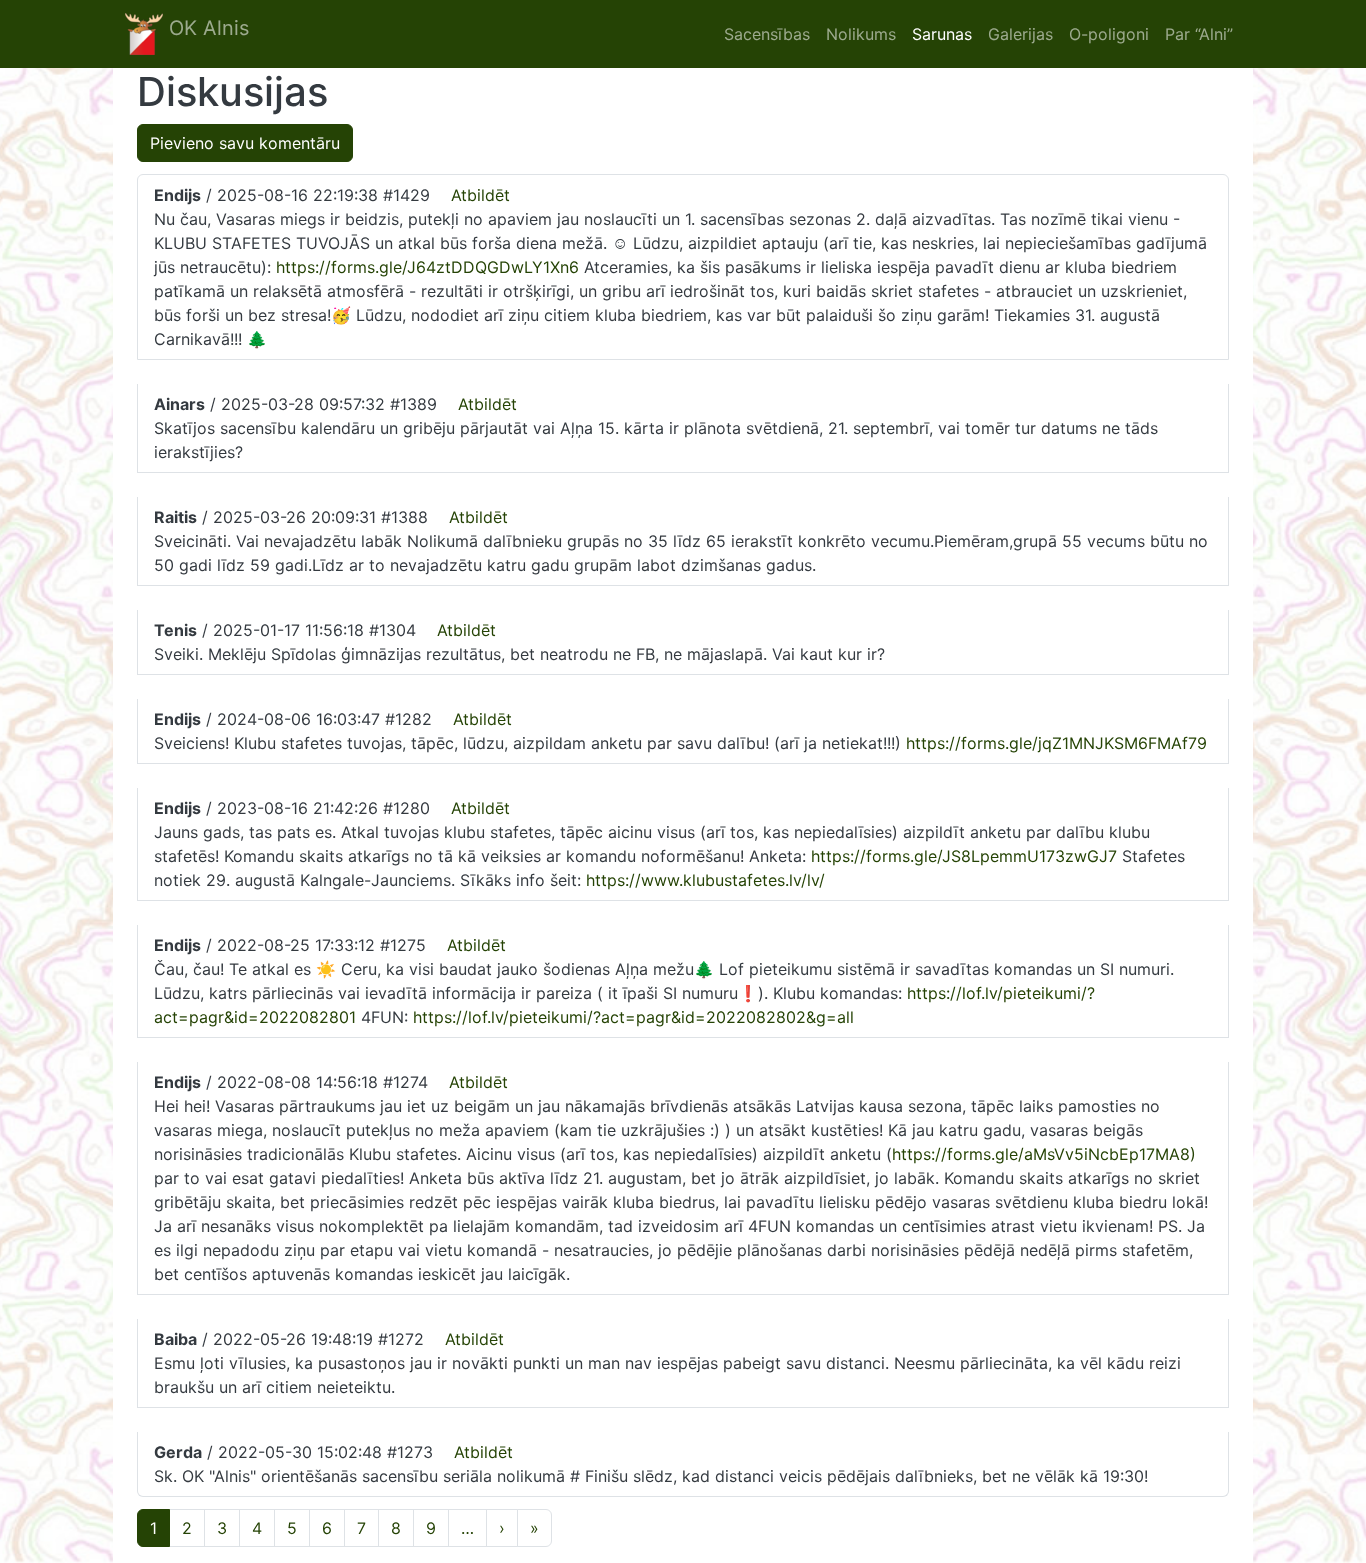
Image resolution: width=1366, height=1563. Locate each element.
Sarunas (942, 34)
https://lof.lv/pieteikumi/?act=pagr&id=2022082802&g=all (633, 1017)
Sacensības (767, 34)
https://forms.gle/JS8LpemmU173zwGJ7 (964, 856)
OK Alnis (206, 28)
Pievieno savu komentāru (245, 143)
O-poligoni (1109, 34)
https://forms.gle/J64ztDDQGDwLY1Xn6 (427, 267)
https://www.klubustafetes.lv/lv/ (705, 880)
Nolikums (861, 34)
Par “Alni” (1199, 34)
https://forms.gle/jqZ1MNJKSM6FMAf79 (1056, 743)
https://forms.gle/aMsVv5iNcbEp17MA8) (1044, 1154)
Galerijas (1020, 34)
